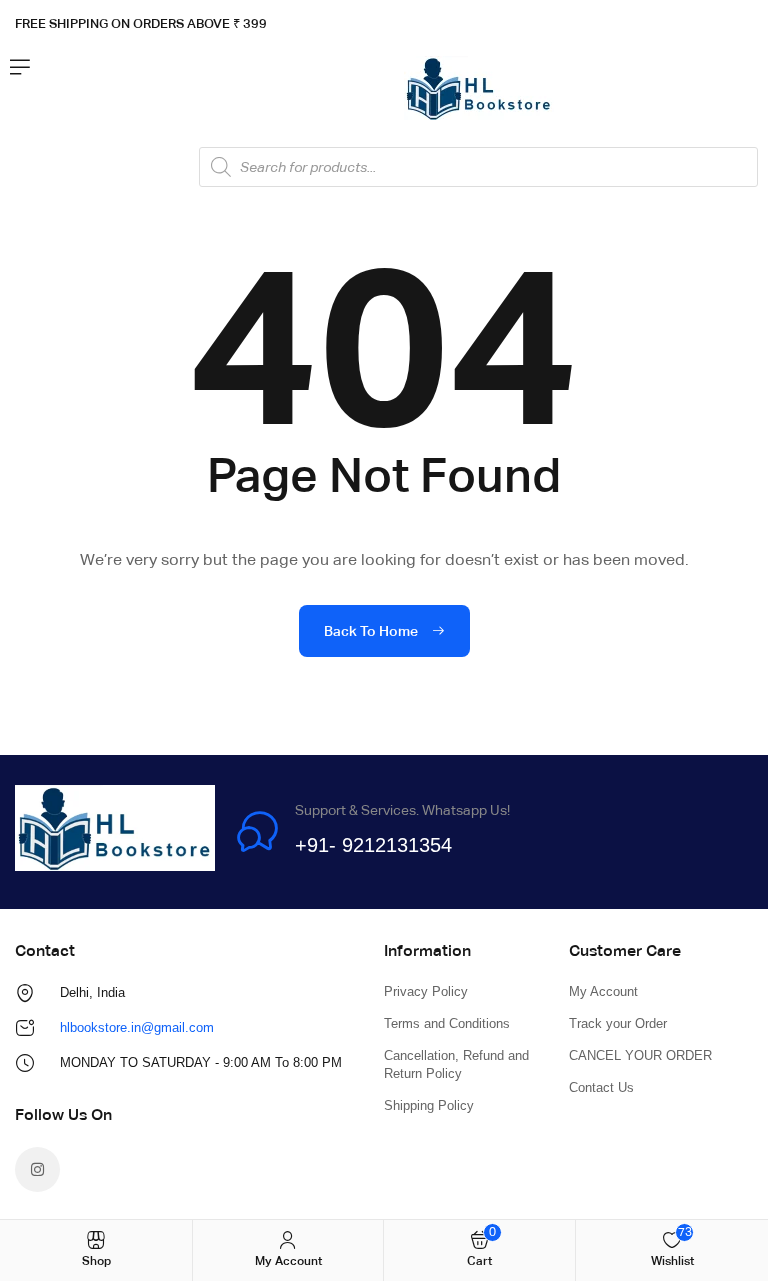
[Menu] (20, 67)
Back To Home (372, 631)
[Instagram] (37, 1169)
